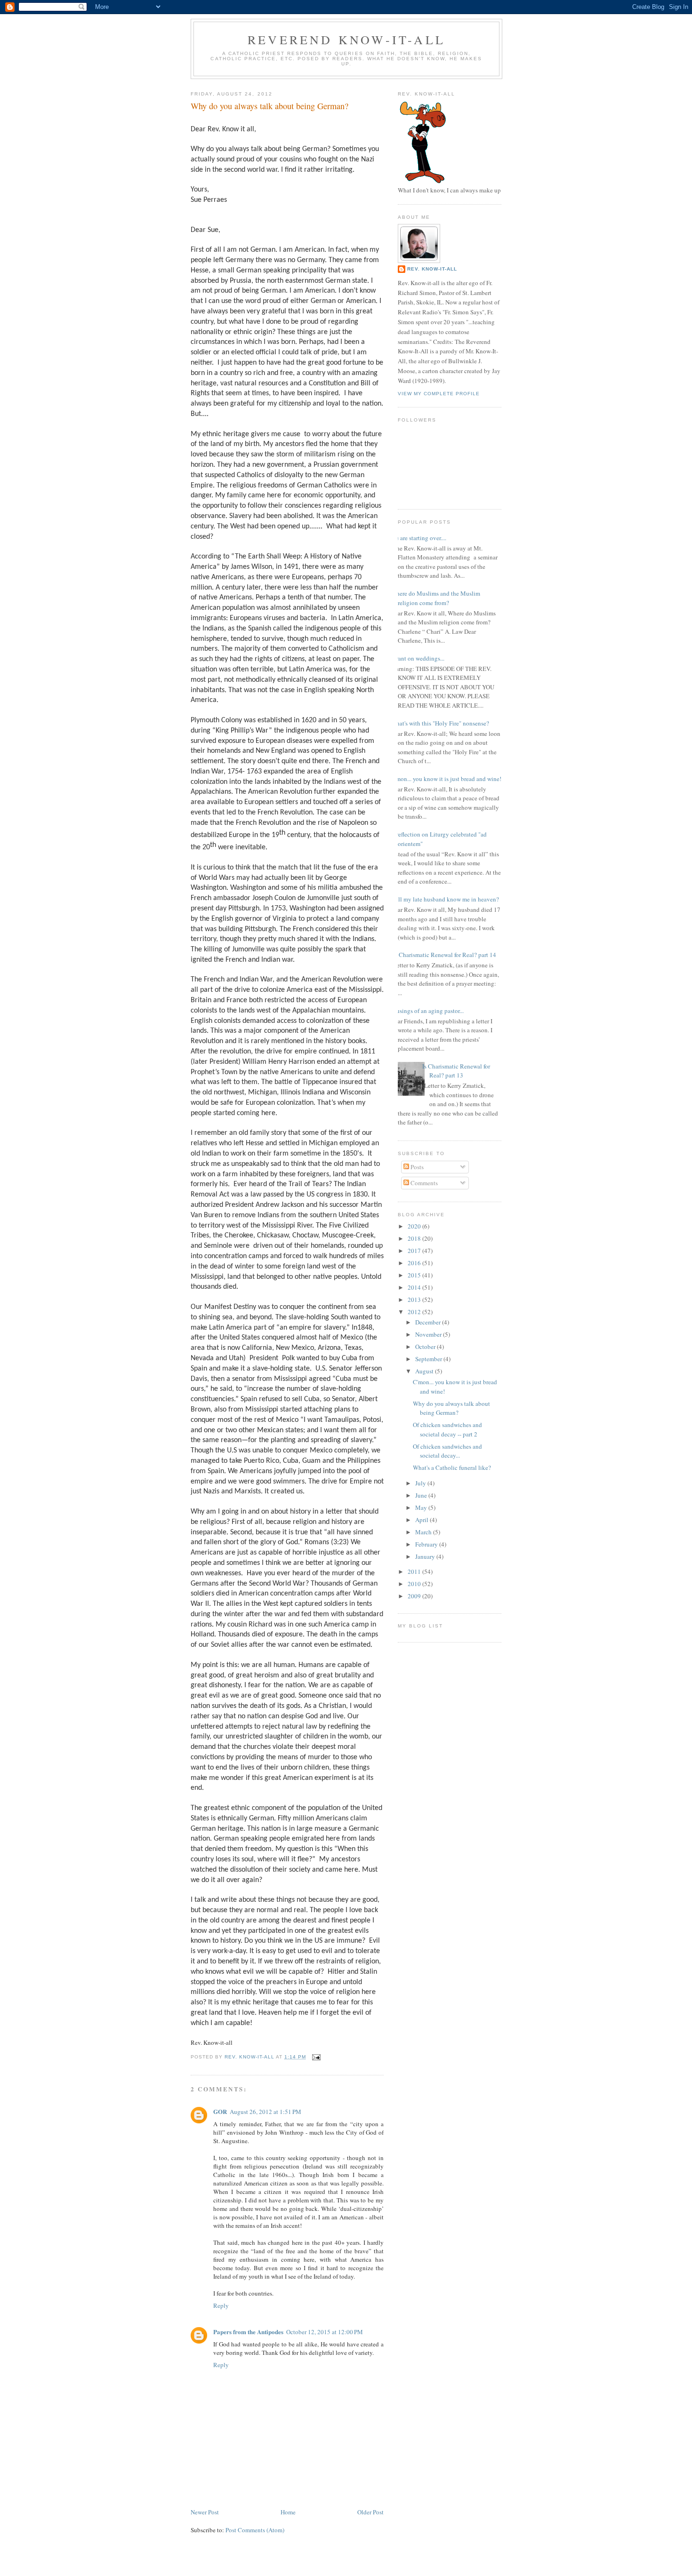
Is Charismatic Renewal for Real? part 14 (445, 955)
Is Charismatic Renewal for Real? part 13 (456, 1071)
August (425, 1371)
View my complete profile (439, 394)
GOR (220, 2111)
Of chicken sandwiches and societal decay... (447, 1451)
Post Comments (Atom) (255, 2530)
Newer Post (205, 2512)
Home (288, 2512)
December (429, 1322)
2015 (415, 1275)
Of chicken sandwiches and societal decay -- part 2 (447, 1429)
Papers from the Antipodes (248, 2332)
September (429, 1359)
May (422, 1507)
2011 (415, 1571)
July (421, 1483)
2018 (415, 1238)
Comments (423, 1183)
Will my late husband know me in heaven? (445, 899)
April (422, 1520)
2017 (415, 1251)
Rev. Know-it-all (432, 269)
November (429, 1334)
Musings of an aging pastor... (427, 1011)
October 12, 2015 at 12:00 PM (325, 2332)
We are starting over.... (418, 538)
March (424, 1532)
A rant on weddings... (418, 658)
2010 (415, 1584)
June (422, 1495)
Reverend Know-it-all (346, 40)
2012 (415, 1312)
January (426, 1556)
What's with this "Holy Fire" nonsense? (440, 723)
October (426, 1347)
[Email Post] (316, 2057)
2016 (415, 1263)
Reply (221, 2305)
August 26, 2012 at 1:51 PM (266, 2112)
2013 (415, 1300)
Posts (416, 1167)
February (427, 1544)
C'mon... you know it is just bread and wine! (446, 779)
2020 (415, 1226)
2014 (415, 1287)
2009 (415, 1596)
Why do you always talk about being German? (451, 1408)
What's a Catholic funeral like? (452, 1467)
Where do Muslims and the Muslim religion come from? (435, 598)
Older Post (370, 2512)
